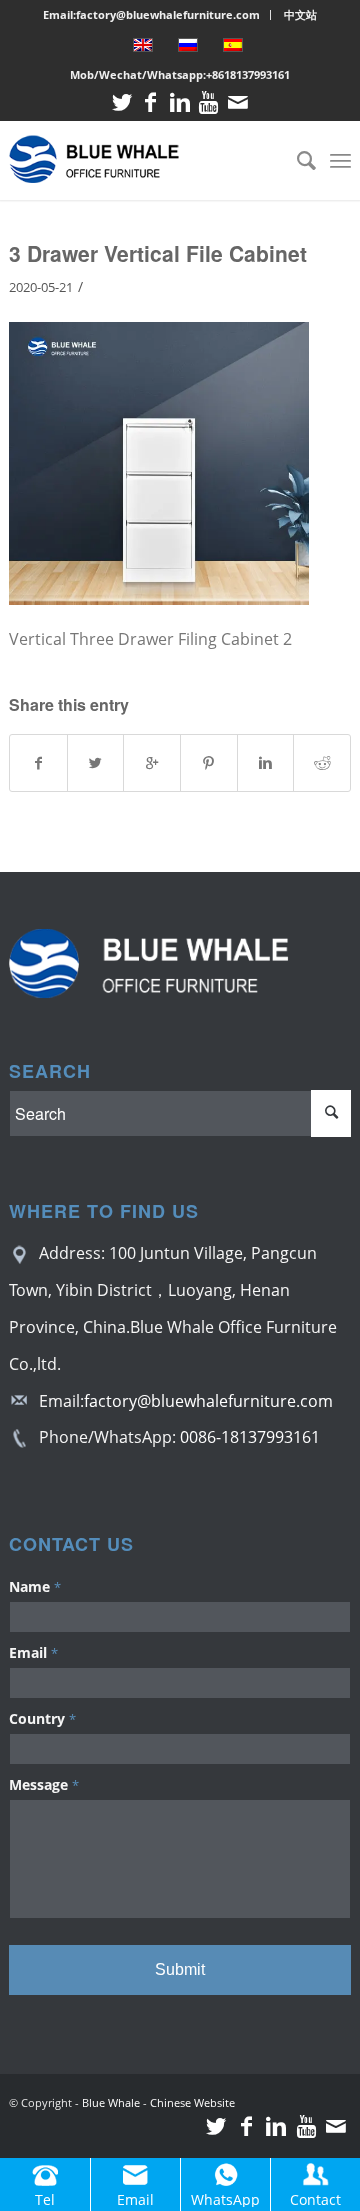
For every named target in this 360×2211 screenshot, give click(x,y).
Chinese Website (192, 2102)
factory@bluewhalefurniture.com (208, 1401)
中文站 (300, 14)
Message (44, 1784)
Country (42, 1718)
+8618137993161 (248, 74)
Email (33, 1652)
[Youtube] (209, 103)
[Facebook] (151, 103)
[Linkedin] (180, 103)
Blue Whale (111, 2102)
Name (35, 1586)
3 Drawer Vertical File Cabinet (158, 253)
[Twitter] (122, 103)
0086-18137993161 (250, 1437)
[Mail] (238, 103)
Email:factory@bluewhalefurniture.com (151, 14)
